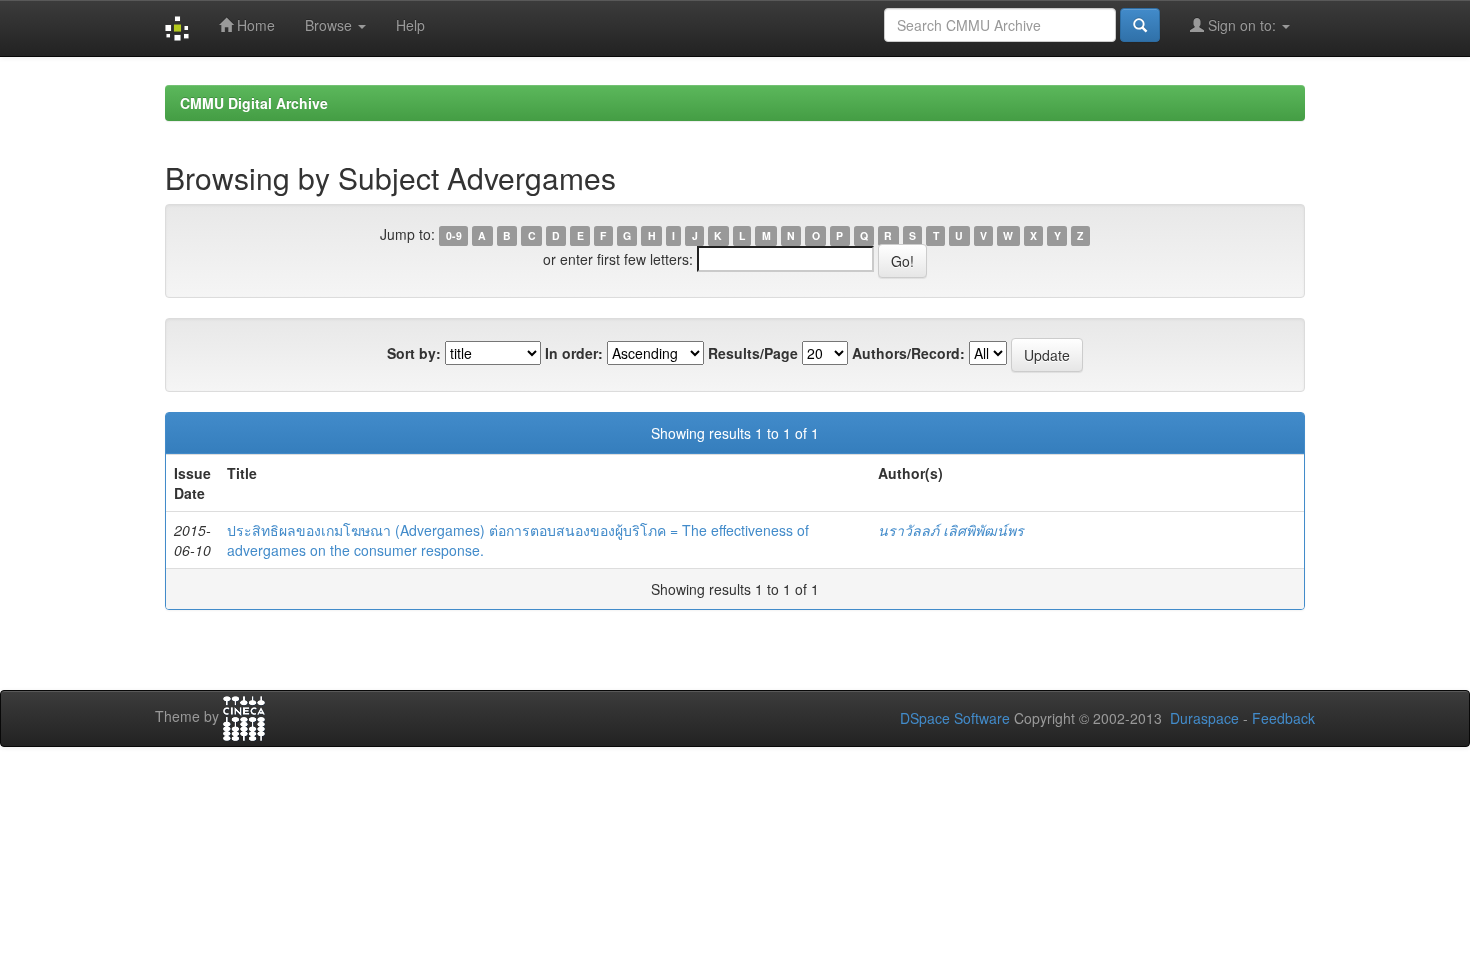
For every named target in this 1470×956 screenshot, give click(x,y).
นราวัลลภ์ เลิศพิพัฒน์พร (951, 530)
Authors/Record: (908, 353)
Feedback (1283, 718)
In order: (574, 353)
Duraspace (1204, 718)
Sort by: (414, 353)
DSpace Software (955, 718)
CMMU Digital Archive (254, 103)
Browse (330, 25)
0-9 (454, 235)
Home (254, 25)
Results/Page (753, 353)
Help (410, 25)
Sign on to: (1242, 25)
